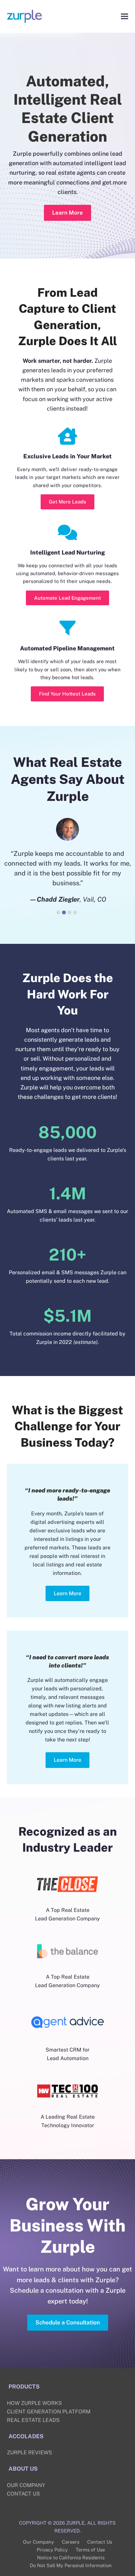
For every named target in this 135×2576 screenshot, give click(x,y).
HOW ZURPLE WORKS (34, 2403)
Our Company (39, 2542)
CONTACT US (23, 2494)
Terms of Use (90, 2550)
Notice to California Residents (71, 2558)
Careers (71, 2542)
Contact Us (100, 2542)
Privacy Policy (52, 2550)
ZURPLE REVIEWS (29, 2452)
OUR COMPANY (26, 2485)
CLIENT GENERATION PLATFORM (49, 2412)
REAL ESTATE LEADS (33, 2420)
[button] (125, 16)
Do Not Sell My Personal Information (71, 2565)
